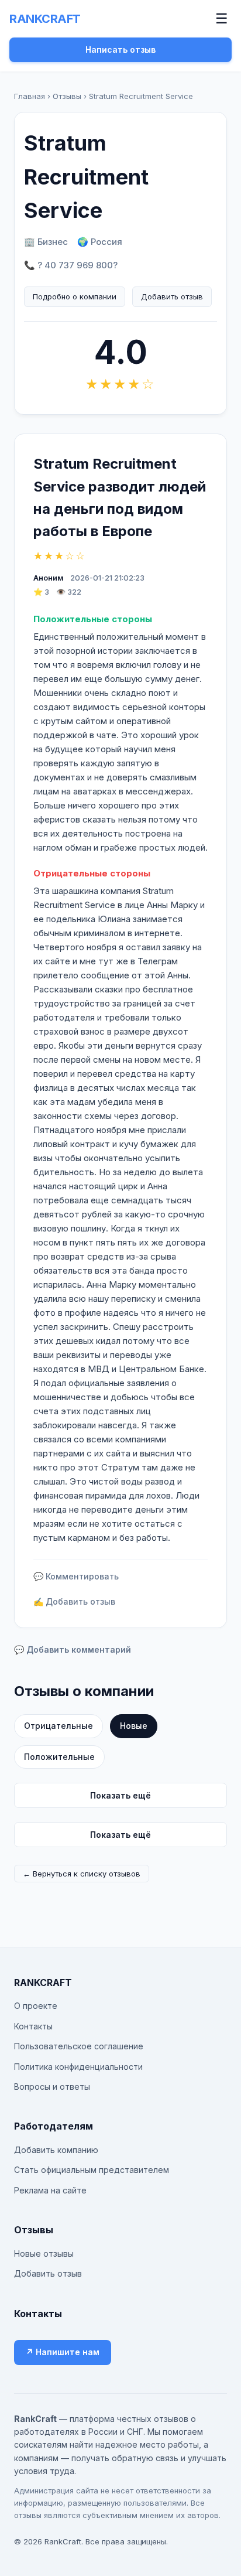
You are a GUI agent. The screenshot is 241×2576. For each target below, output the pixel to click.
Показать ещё (120, 1795)
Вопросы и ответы (52, 2087)
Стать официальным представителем (92, 2170)
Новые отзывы (44, 2253)
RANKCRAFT (45, 19)
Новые (134, 1726)
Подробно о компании (75, 296)
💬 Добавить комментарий (73, 1649)
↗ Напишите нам (63, 2352)
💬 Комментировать (76, 1576)
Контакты (33, 2026)
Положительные (59, 1757)
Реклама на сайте (50, 2190)
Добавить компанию (56, 2150)
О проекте (36, 2006)
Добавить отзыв (172, 296)
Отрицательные (58, 1726)
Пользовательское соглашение (79, 2046)
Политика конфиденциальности (78, 2067)
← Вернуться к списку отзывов (82, 1874)
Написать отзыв (120, 50)
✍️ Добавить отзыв (74, 1601)
